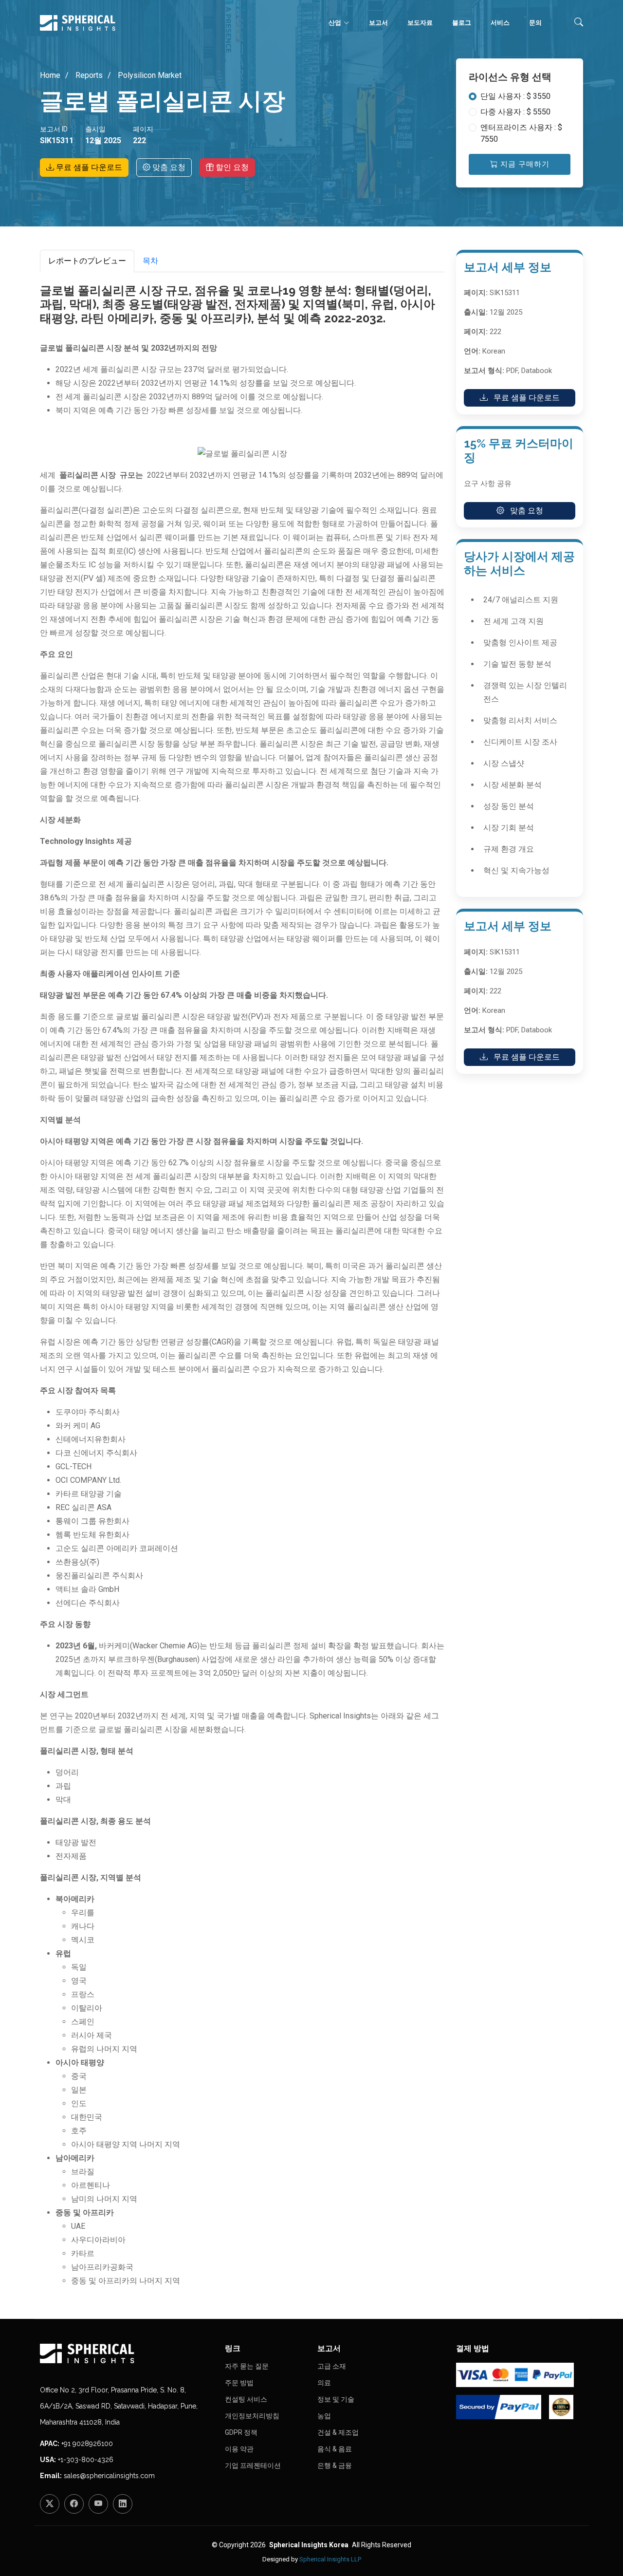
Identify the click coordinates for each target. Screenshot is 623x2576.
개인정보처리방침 (252, 2416)
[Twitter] (50, 2504)
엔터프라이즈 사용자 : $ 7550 (521, 133)
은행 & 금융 (335, 2465)
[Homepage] (127, 2353)
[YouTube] (98, 2504)
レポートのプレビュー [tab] (87, 261)
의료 (324, 2383)
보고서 (378, 23)
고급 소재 (332, 2366)
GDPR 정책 (241, 2432)
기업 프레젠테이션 (253, 2465)
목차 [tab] (150, 261)
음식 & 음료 (335, 2449)
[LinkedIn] (123, 2504)
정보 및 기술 (336, 2399)
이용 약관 (239, 2449)
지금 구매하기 (524, 164)
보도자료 (420, 23)
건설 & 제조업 (338, 2432)
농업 (324, 2416)
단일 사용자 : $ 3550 (515, 96)
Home (50, 75)
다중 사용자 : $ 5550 (515, 112)
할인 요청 (231, 167)
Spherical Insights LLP (330, 2559)
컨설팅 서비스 (246, 2399)
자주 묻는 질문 (247, 2366)
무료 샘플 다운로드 (88, 167)
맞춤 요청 (168, 167)
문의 (535, 23)
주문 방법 (239, 2383)
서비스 (500, 23)
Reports (88, 75)
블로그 (462, 23)
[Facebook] (74, 2504)
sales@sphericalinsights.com (109, 2476)
